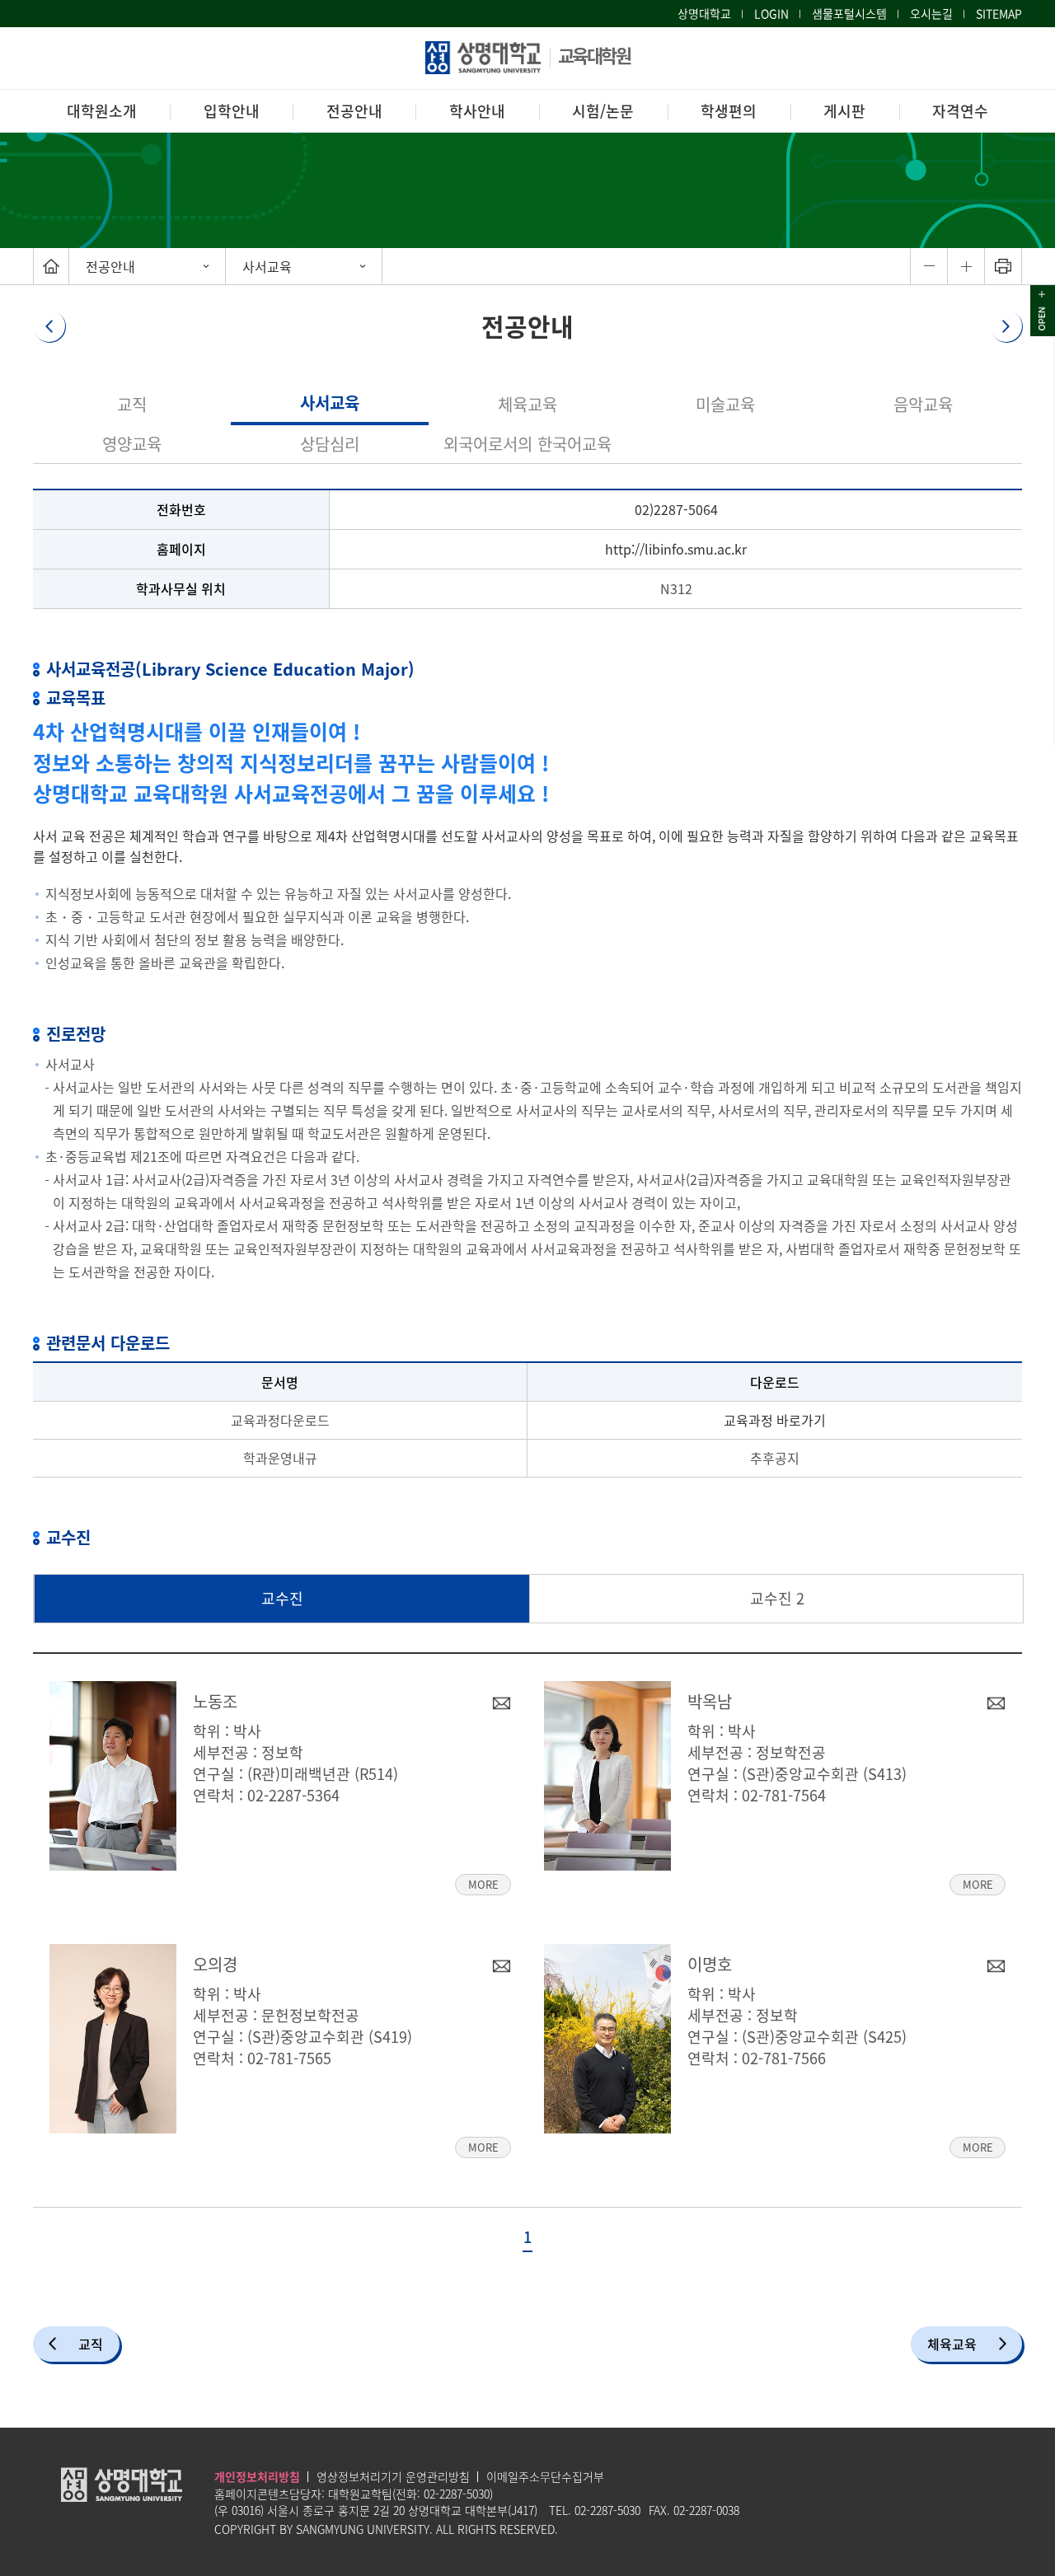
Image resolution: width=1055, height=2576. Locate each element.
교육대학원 (594, 55)
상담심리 (330, 444)
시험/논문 (603, 111)
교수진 (282, 1598)
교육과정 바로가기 (775, 1420)
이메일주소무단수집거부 (545, 2476)
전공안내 (354, 111)
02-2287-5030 (457, 2494)
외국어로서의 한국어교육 (527, 444)
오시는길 (931, 13)
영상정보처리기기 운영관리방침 (393, 2476)
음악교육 (923, 404)
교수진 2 (777, 1598)
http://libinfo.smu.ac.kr (676, 549)
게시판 (844, 111)
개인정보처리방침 (257, 2476)
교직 (132, 404)
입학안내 (232, 111)
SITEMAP (999, 13)
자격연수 (960, 111)
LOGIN (771, 13)
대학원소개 (102, 111)
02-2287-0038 (706, 2510)
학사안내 (477, 111)
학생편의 (729, 111)
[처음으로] (51, 266)
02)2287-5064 (676, 509)
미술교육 (725, 404)
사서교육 (267, 266)
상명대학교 (704, 13)
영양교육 (132, 444)
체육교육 (527, 404)
